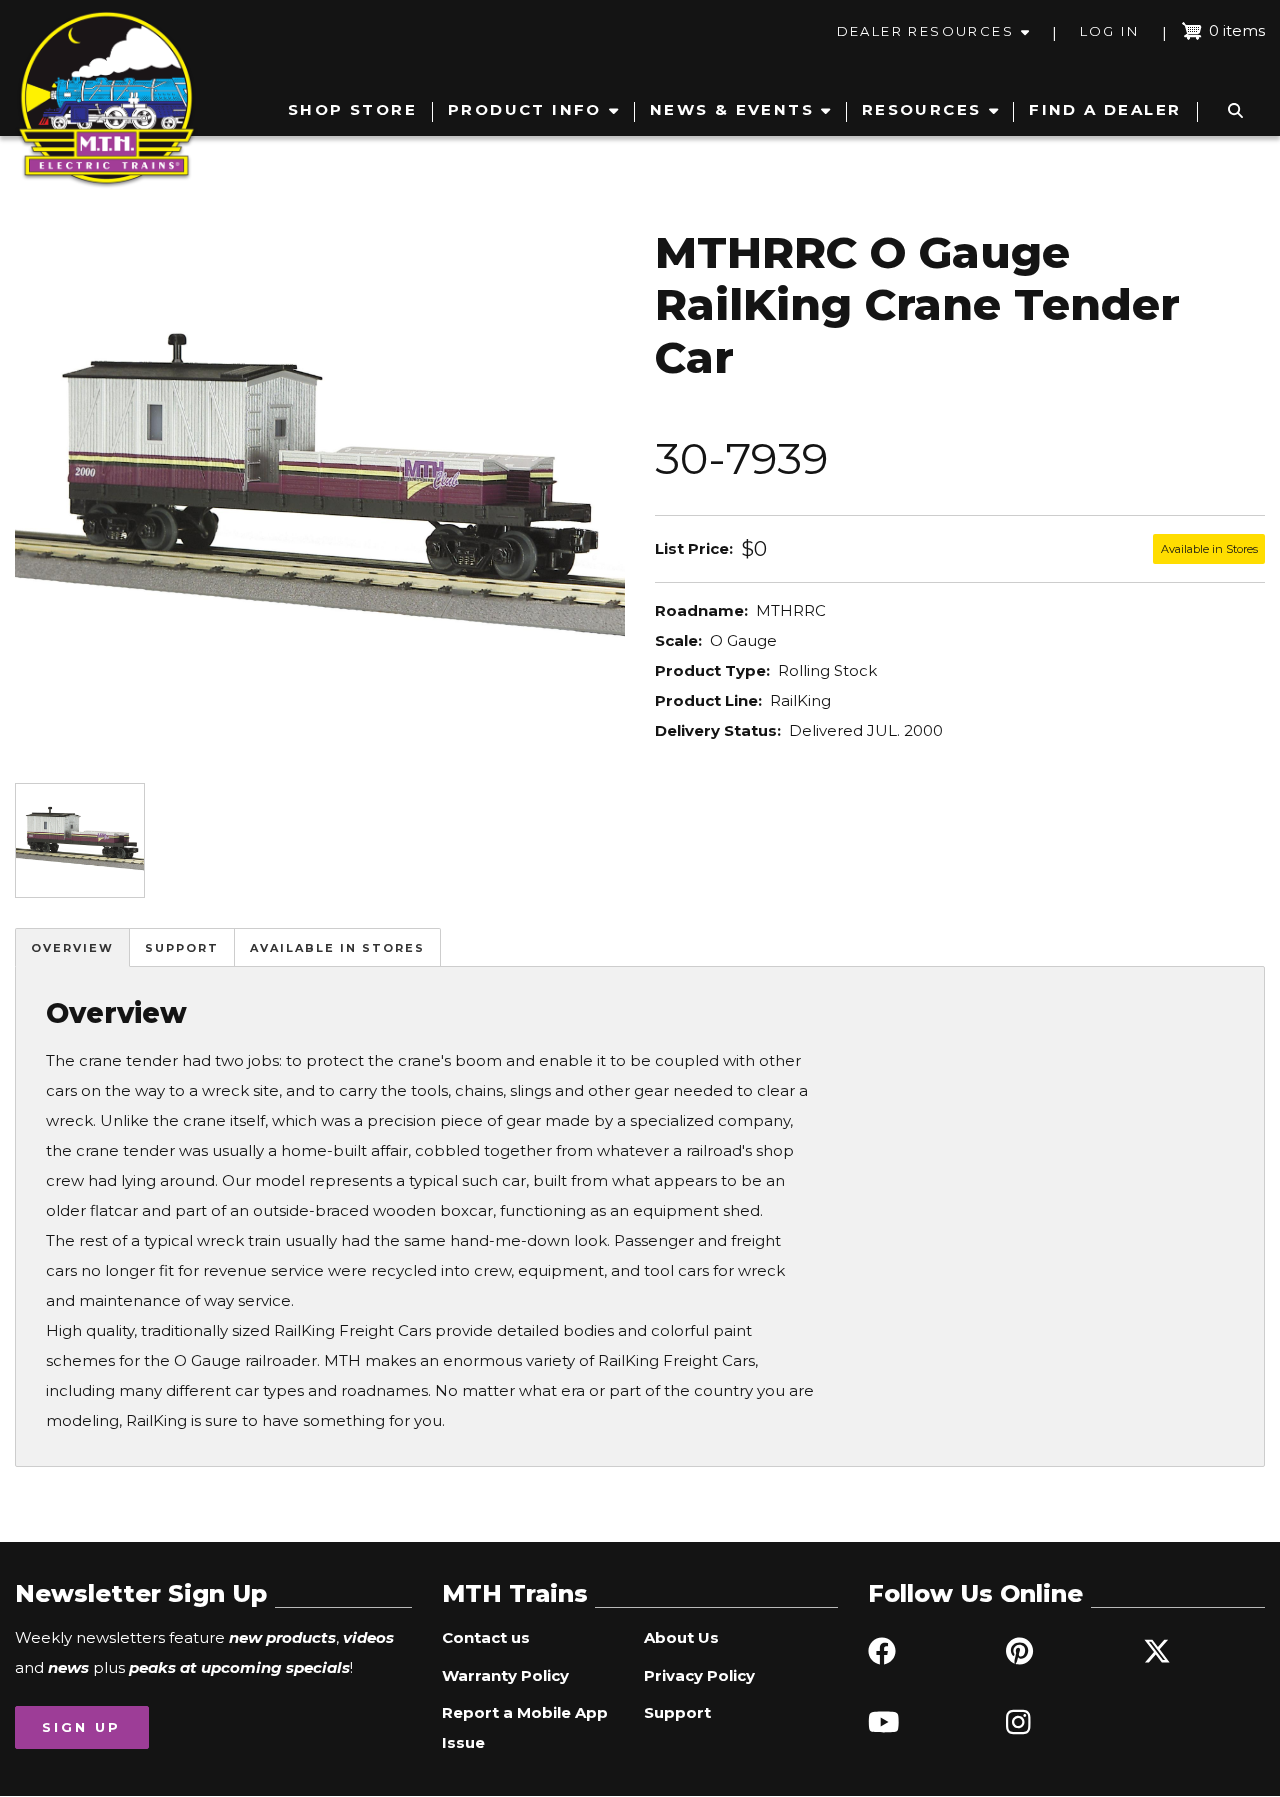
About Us (681, 1637)
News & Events (732, 109)
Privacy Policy (699, 1675)
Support (182, 948)
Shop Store (352, 109)
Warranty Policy (505, 1675)
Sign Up (81, 1727)
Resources (922, 109)
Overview (72, 948)
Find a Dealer (1105, 109)
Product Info (525, 109)
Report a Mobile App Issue (525, 1727)
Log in (1109, 31)
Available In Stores (337, 948)
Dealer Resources (925, 31)
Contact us (486, 1637)
